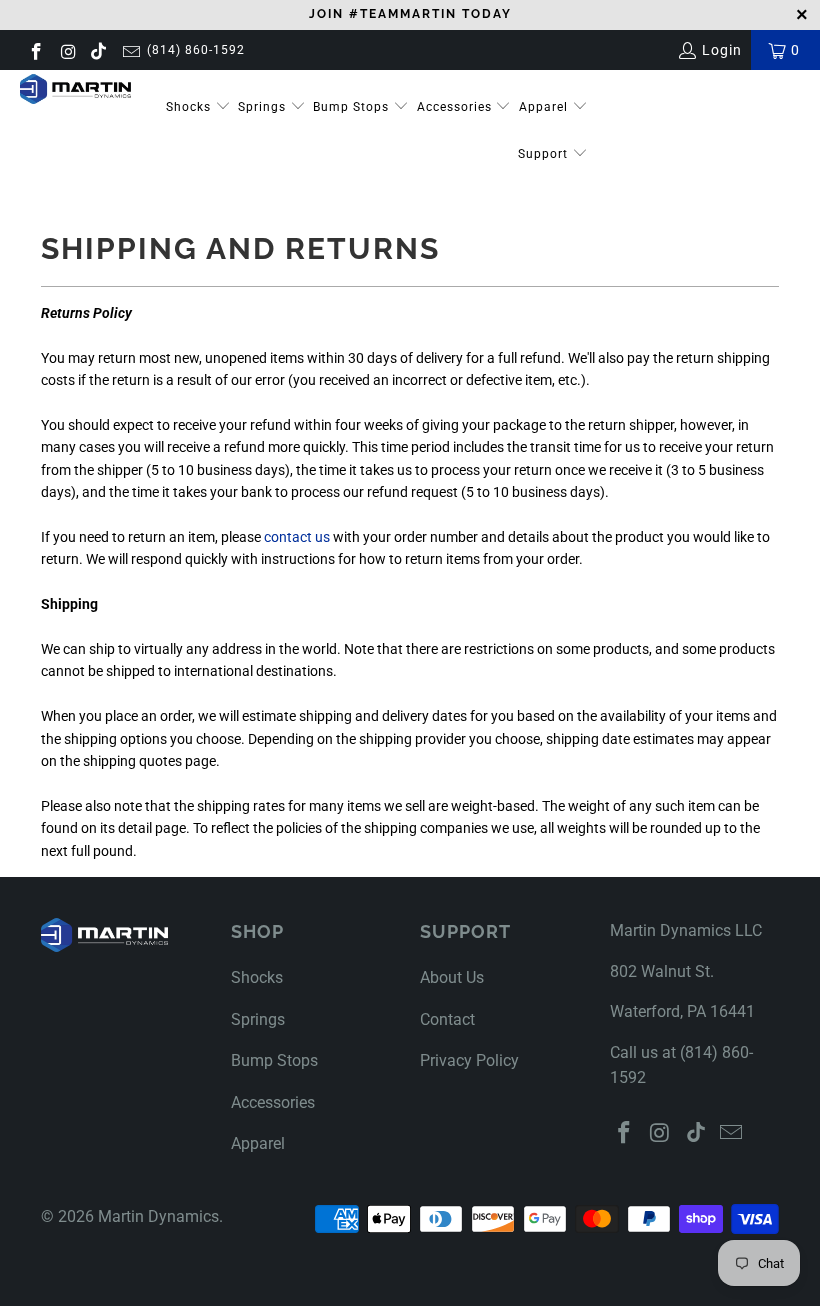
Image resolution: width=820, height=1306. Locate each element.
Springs (264, 107)
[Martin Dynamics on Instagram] (68, 50)
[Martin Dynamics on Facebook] (35, 50)
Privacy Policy (469, 1060)
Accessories (456, 107)
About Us (452, 977)
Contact (447, 1019)
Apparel (545, 107)
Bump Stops (353, 107)
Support (545, 154)
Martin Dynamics (158, 1216)
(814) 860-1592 (196, 50)
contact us (297, 537)
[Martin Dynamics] (75, 89)
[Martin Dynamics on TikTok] (98, 50)
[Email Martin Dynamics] (130, 50)
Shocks (188, 107)
